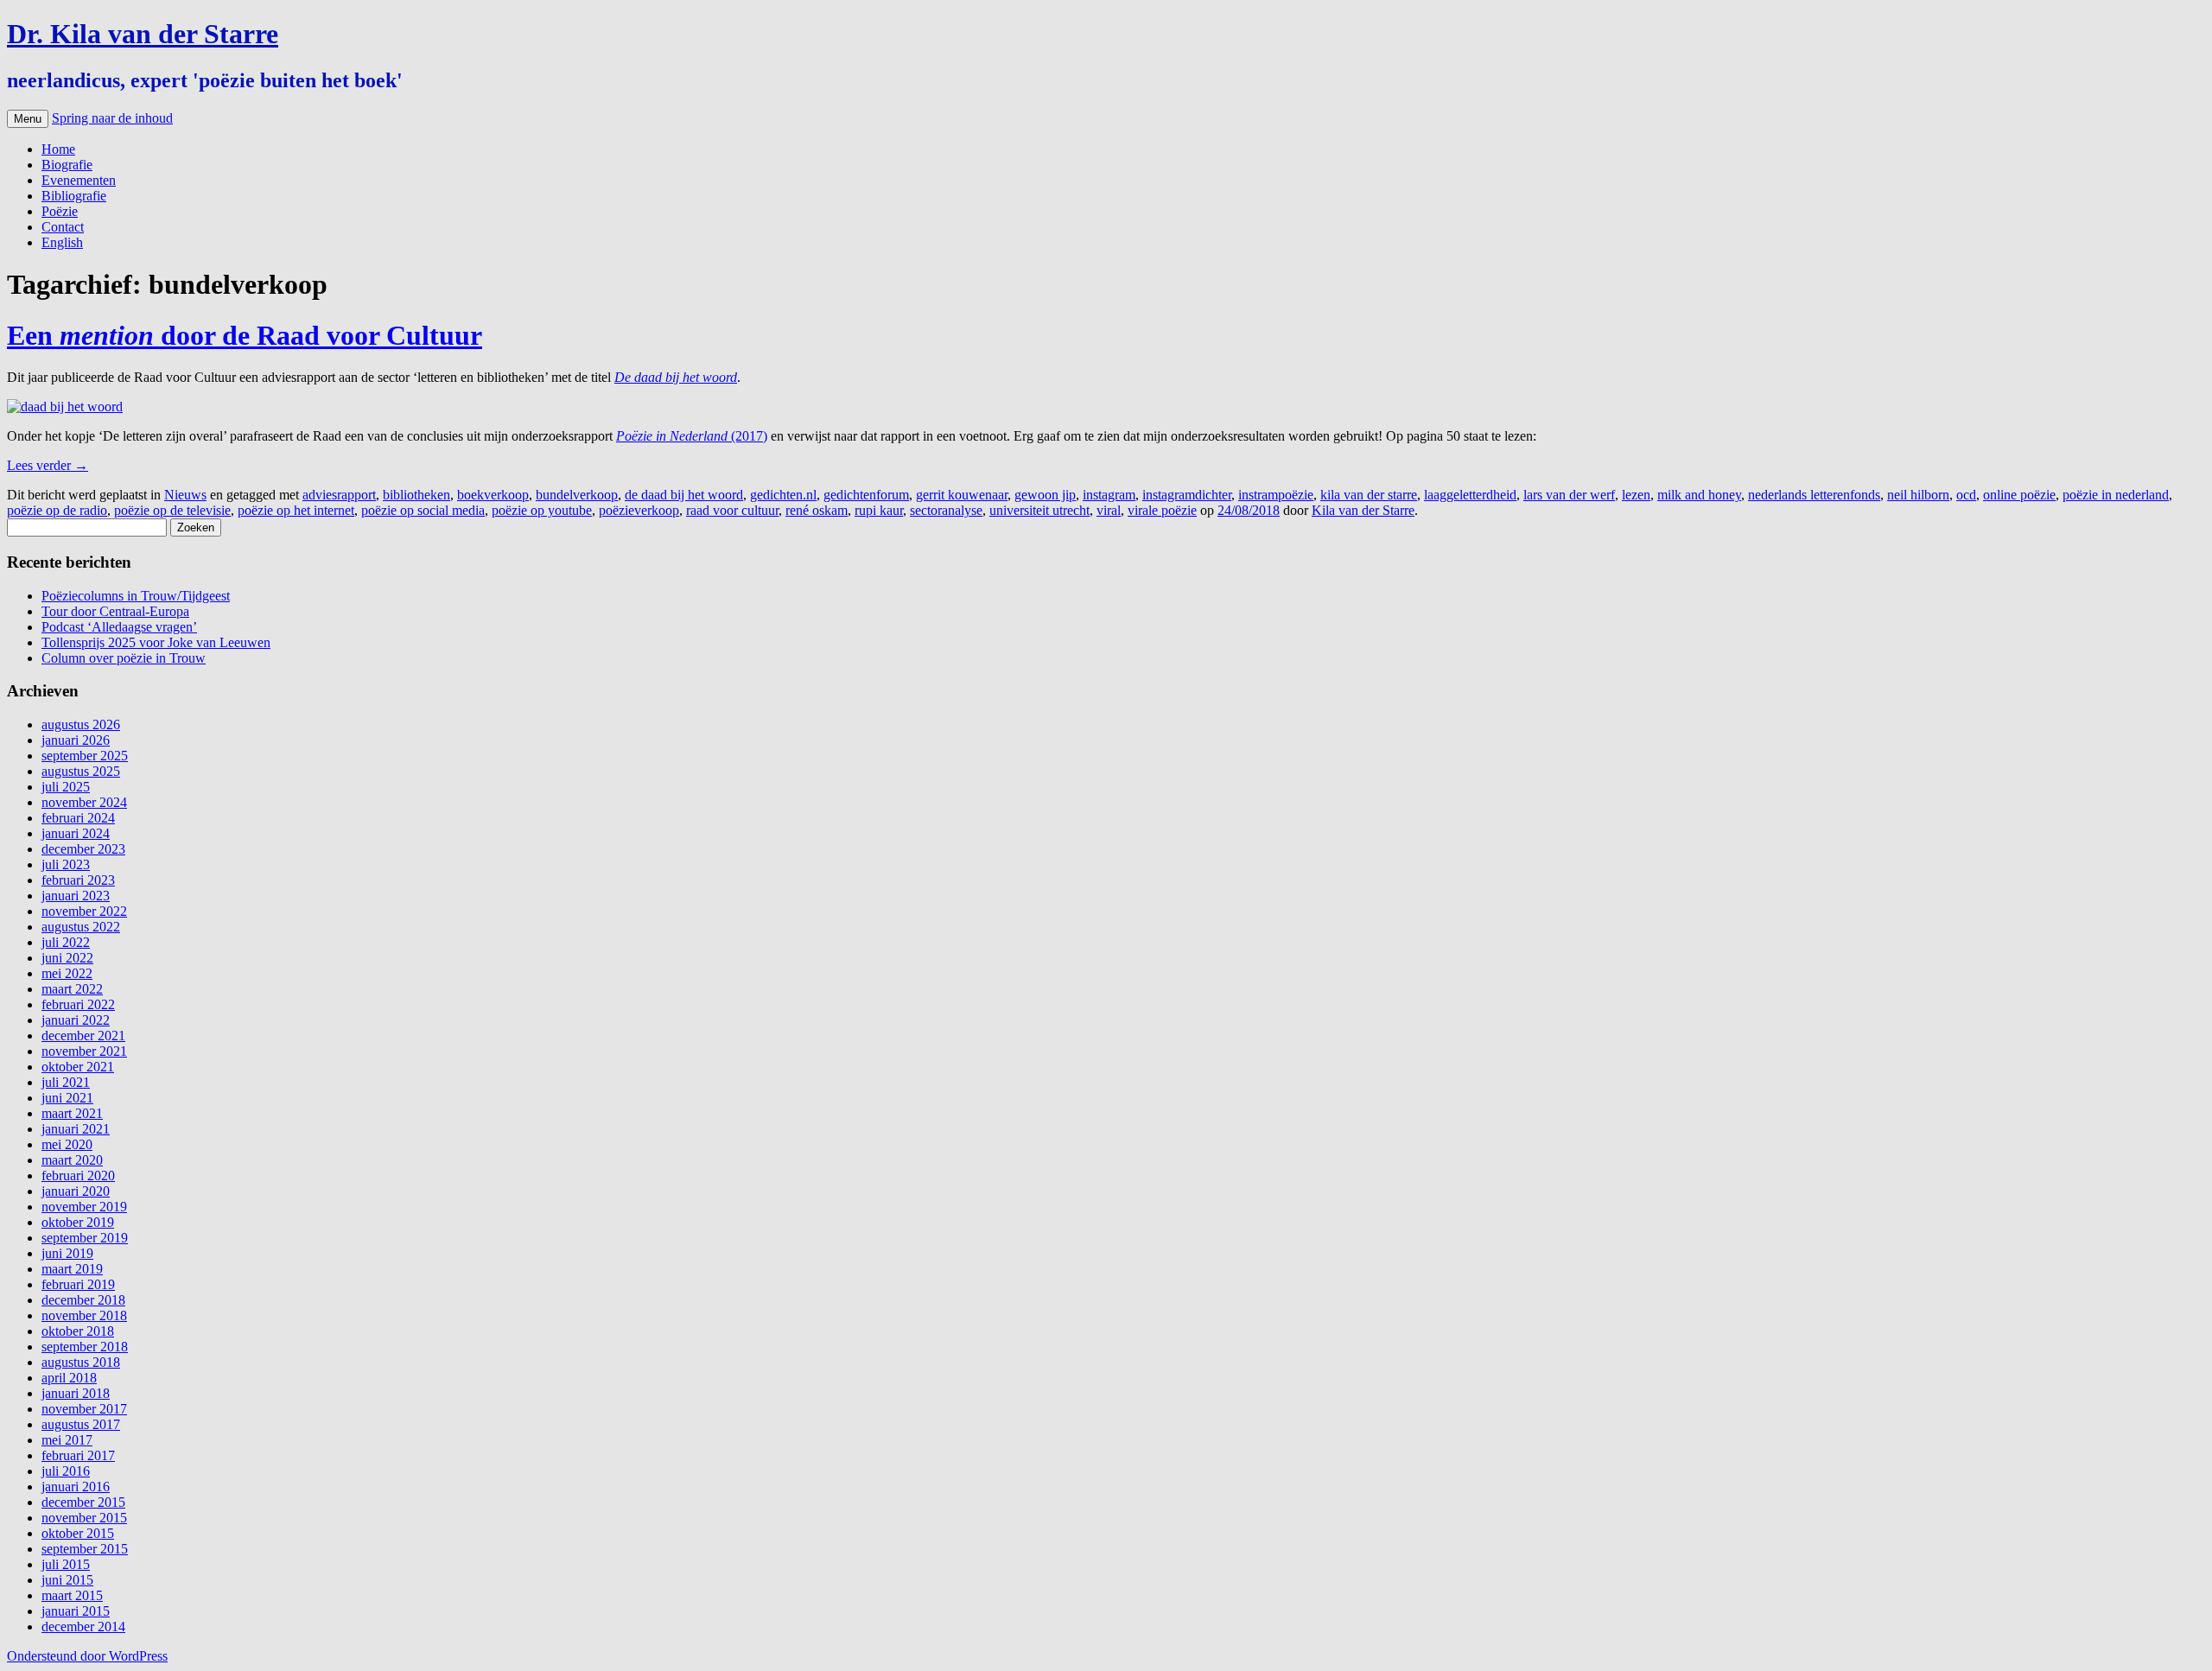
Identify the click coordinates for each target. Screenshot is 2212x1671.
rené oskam (817, 510)
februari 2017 (78, 1455)
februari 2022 (78, 1004)
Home (58, 149)
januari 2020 (76, 1191)
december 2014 (83, 1627)
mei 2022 (67, 973)
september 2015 (85, 1549)
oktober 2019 (78, 1222)
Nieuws (185, 495)
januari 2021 (76, 1129)
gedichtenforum (866, 495)
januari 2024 (76, 833)
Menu (28, 119)
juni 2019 (67, 1253)
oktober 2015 (78, 1533)
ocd (1966, 495)
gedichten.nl (783, 495)
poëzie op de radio (57, 510)
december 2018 (83, 1300)
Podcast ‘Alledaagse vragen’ (119, 627)
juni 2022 (67, 958)
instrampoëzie (1276, 495)
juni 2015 (67, 1580)
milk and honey (1699, 495)
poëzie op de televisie (172, 510)
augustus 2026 (81, 724)
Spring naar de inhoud (112, 118)
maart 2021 (72, 1113)
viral (1109, 510)
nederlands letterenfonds (1814, 495)
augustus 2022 (81, 927)
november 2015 (84, 1518)
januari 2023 (76, 896)
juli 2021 (66, 1082)
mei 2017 (67, 1440)
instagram (1109, 495)
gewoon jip (1045, 495)
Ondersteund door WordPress (87, 1656)
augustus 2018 (81, 1362)
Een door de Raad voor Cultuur (245, 335)
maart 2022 (72, 989)
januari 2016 (76, 1487)
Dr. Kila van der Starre (143, 34)
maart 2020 (72, 1160)
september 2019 (85, 1238)
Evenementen (79, 180)
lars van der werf (1569, 495)
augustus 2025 (81, 771)
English (62, 242)
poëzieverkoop (639, 510)
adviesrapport (339, 495)
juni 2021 (67, 1098)
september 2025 (85, 756)
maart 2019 (72, 1269)
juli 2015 (66, 1564)
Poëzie (60, 211)
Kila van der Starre (1363, 510)
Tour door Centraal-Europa (115, 611)
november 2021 (84, 1051)
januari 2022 (76, 1020)
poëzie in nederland (2116, 495)
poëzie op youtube (542, 510)
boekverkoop (493, 495)
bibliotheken (416, 495)
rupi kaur (879, 510)
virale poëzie (1162, 510)
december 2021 (83, 1036)
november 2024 (84, 802)
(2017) (749, 436)
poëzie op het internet (296, 510)
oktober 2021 (78, 1067)
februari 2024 (78, 818)
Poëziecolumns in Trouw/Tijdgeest (136, 596)
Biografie (67, 165)
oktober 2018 (78, 1331)
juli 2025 (66, 787)
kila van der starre (1369, 495)
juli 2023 (66, 864)
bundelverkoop (577, 495)
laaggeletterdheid (1470, 495)
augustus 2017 (81, 1424)
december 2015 (83, 1502)
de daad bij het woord (684, 495)
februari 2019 (78, 1284)
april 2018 (69, 1378)
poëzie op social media (423, 510)
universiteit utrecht (1039, 510)
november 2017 (84, 1409)
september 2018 (85, 1347)
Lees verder (48, 465)
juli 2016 (66, 1471)
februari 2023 (78, 880)
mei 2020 (67, 1144)
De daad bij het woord (676, 377)
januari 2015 (76, 1611)
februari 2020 (78, 1175)
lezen (1636, 495)
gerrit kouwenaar (962, 495)
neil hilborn (1918, 495)
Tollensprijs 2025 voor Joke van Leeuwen (156, 642)
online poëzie (2019, 495)
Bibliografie (74, 196)
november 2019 (84, 1207)
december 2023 (83, 849)
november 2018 (84, 1315)
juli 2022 (66, 942)
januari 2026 (76, 740)
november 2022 (84, 911)
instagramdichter (1187, 495)
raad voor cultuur (732, 510)
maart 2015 (72, 1595)
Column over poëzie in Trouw (124, 658)
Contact (63, 227)
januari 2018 (76, 1393)
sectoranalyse (946, 510)
